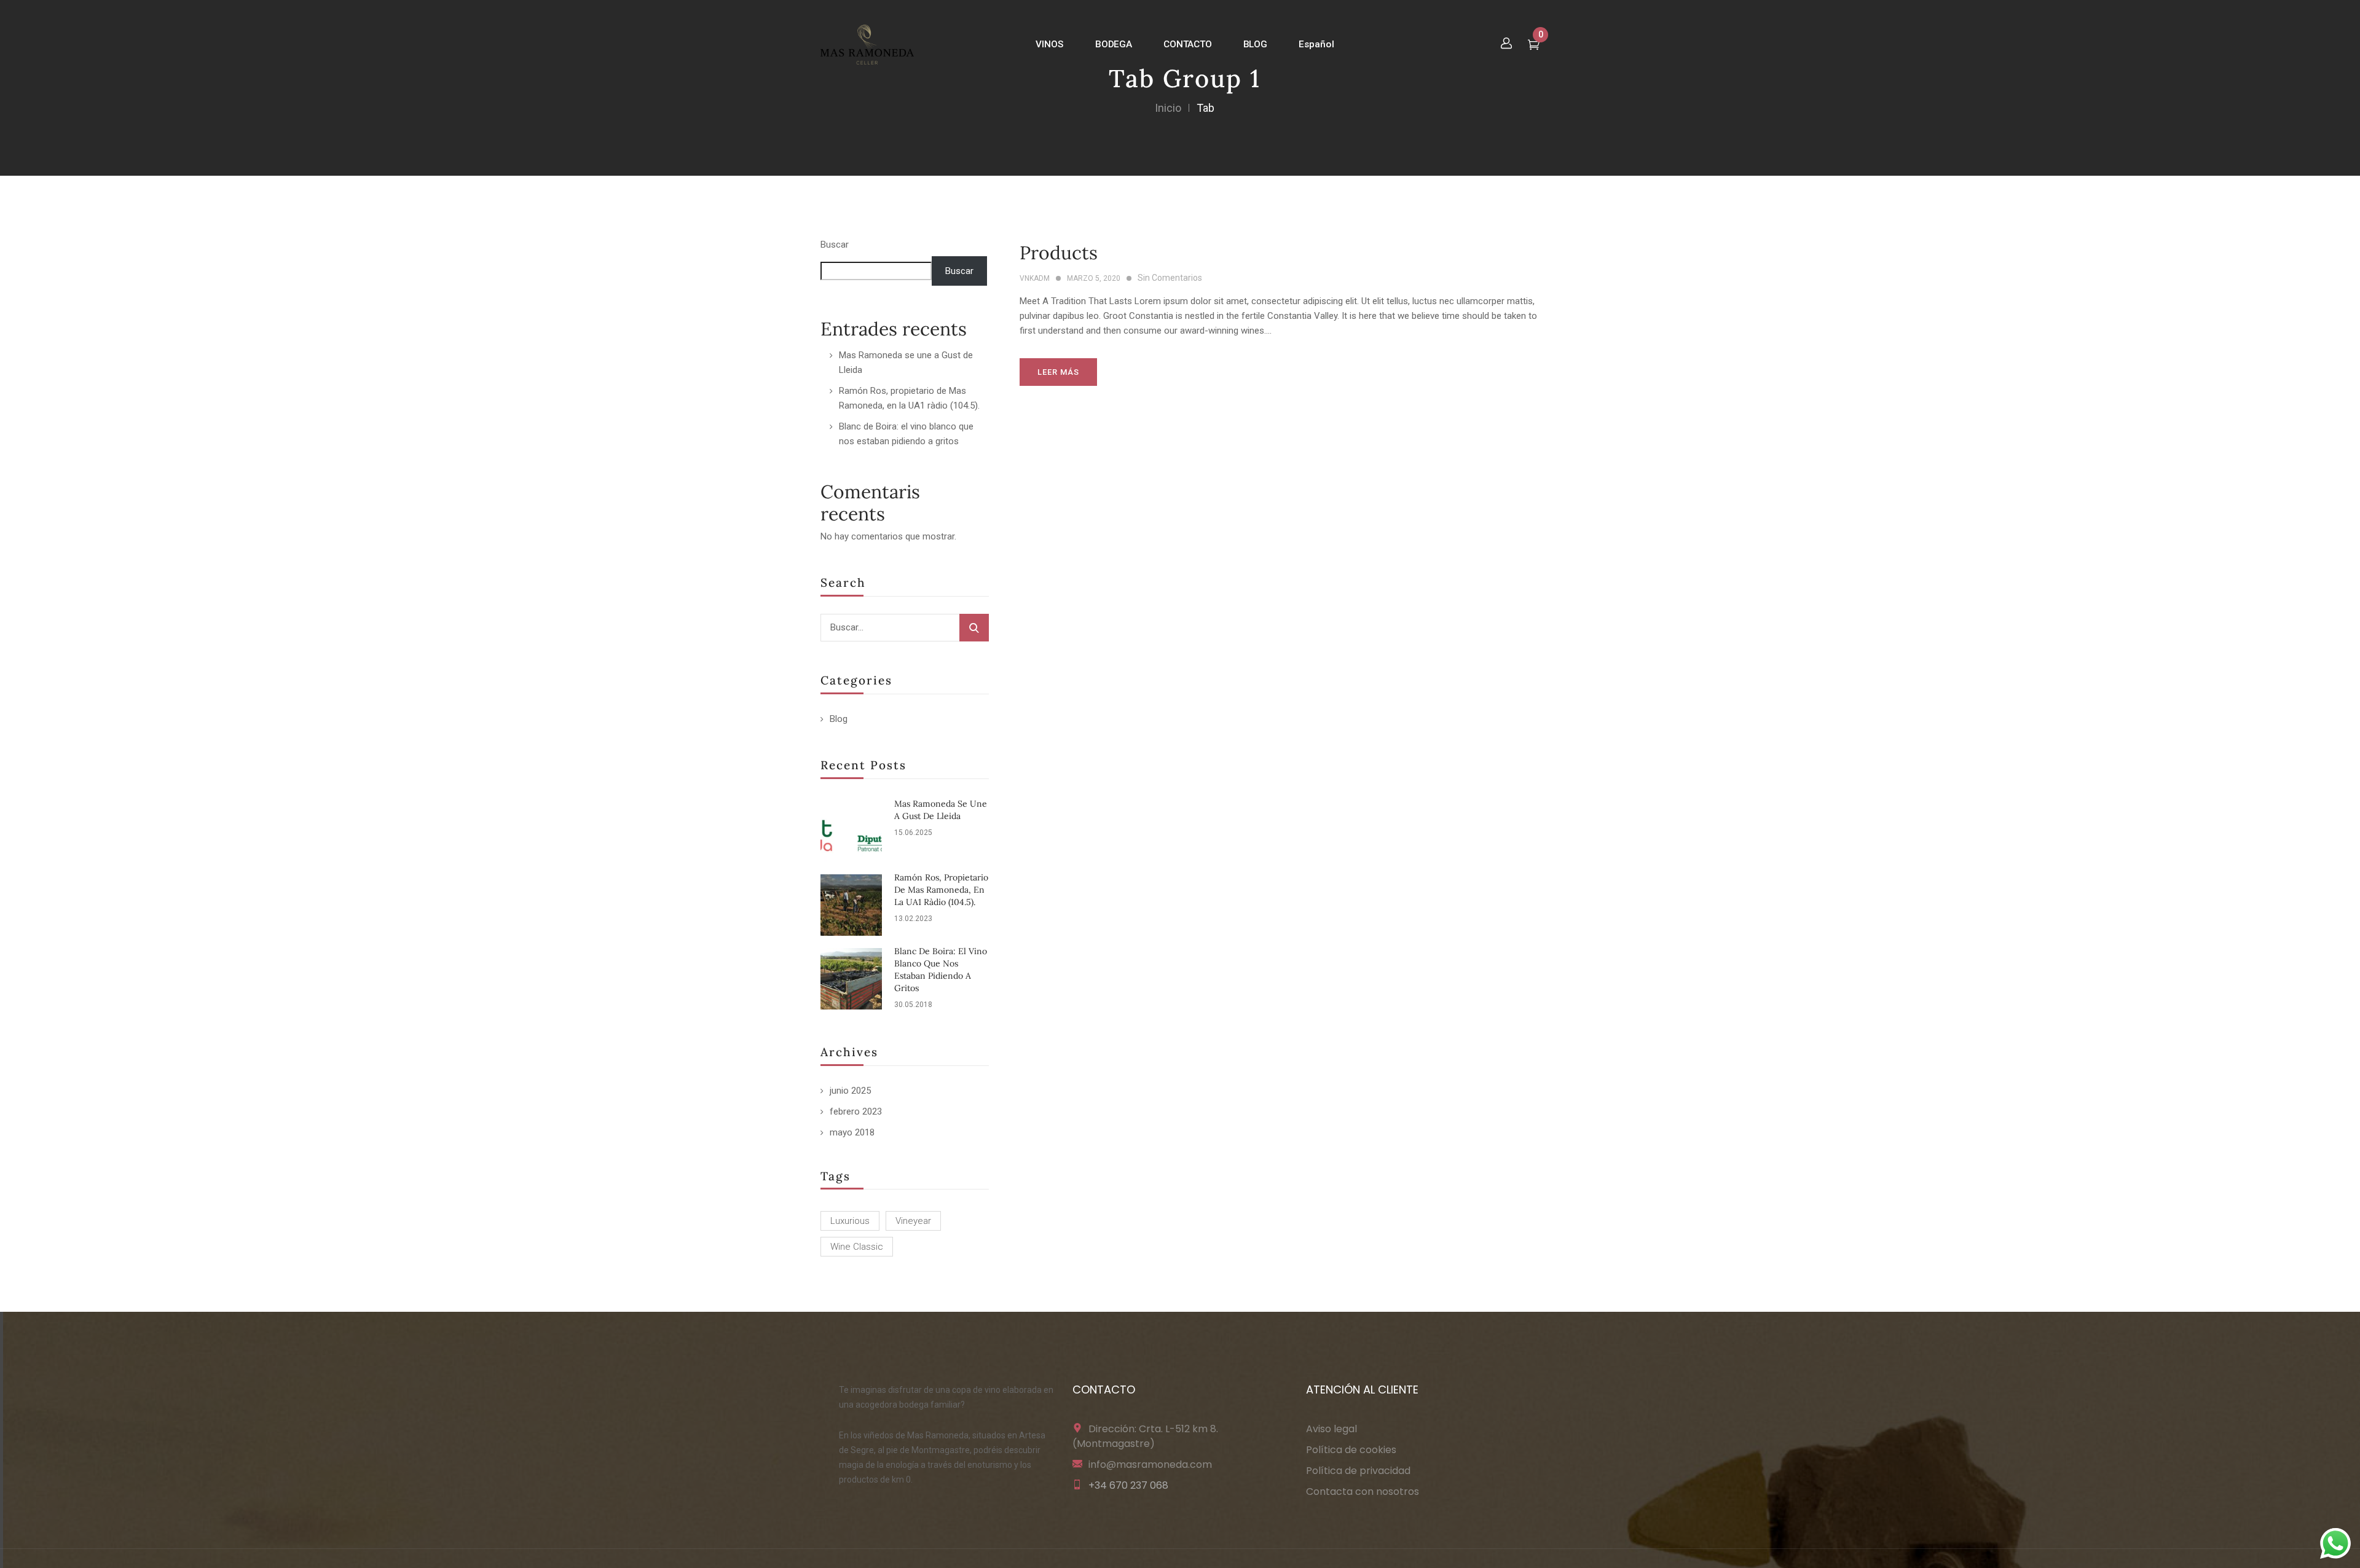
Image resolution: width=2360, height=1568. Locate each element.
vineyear (913, 1221)
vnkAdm (1035, 278)
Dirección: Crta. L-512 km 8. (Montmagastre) (1145, 1436)
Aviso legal (1331, 1429)
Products (1059, 253)
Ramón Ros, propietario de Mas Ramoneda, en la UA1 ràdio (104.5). (941, 890)
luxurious (850, 1221)
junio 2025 (850, 1091)
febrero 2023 (856, 1111)
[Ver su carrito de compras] (1534, 46)
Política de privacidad (1358, 1471)
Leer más (1058, 372)
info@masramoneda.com (1150, 1464)
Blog (839, 719)
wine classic (857, 1247)
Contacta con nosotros (1363, 1492)
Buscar (835, 245)
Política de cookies (1351, 1450)
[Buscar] (974, 628)
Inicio (1168, 108)
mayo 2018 (852, 1132)
